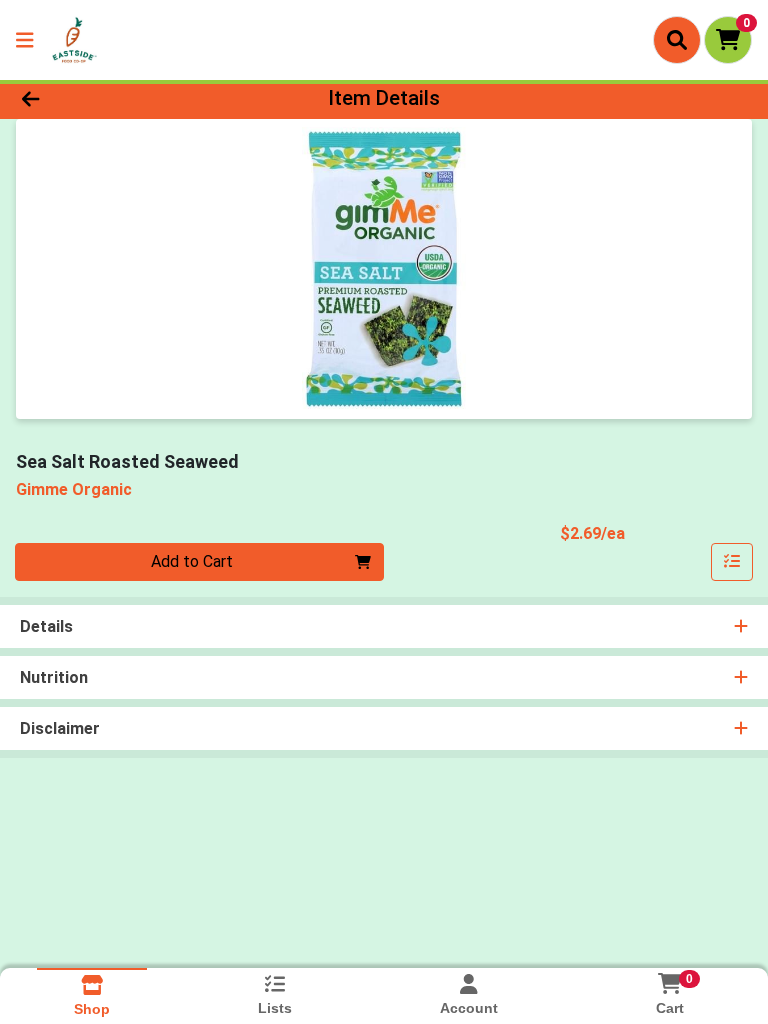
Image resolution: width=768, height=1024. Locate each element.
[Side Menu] (25, 40)
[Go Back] (108, 98)
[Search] (677, 40)
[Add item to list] (732, 562)
